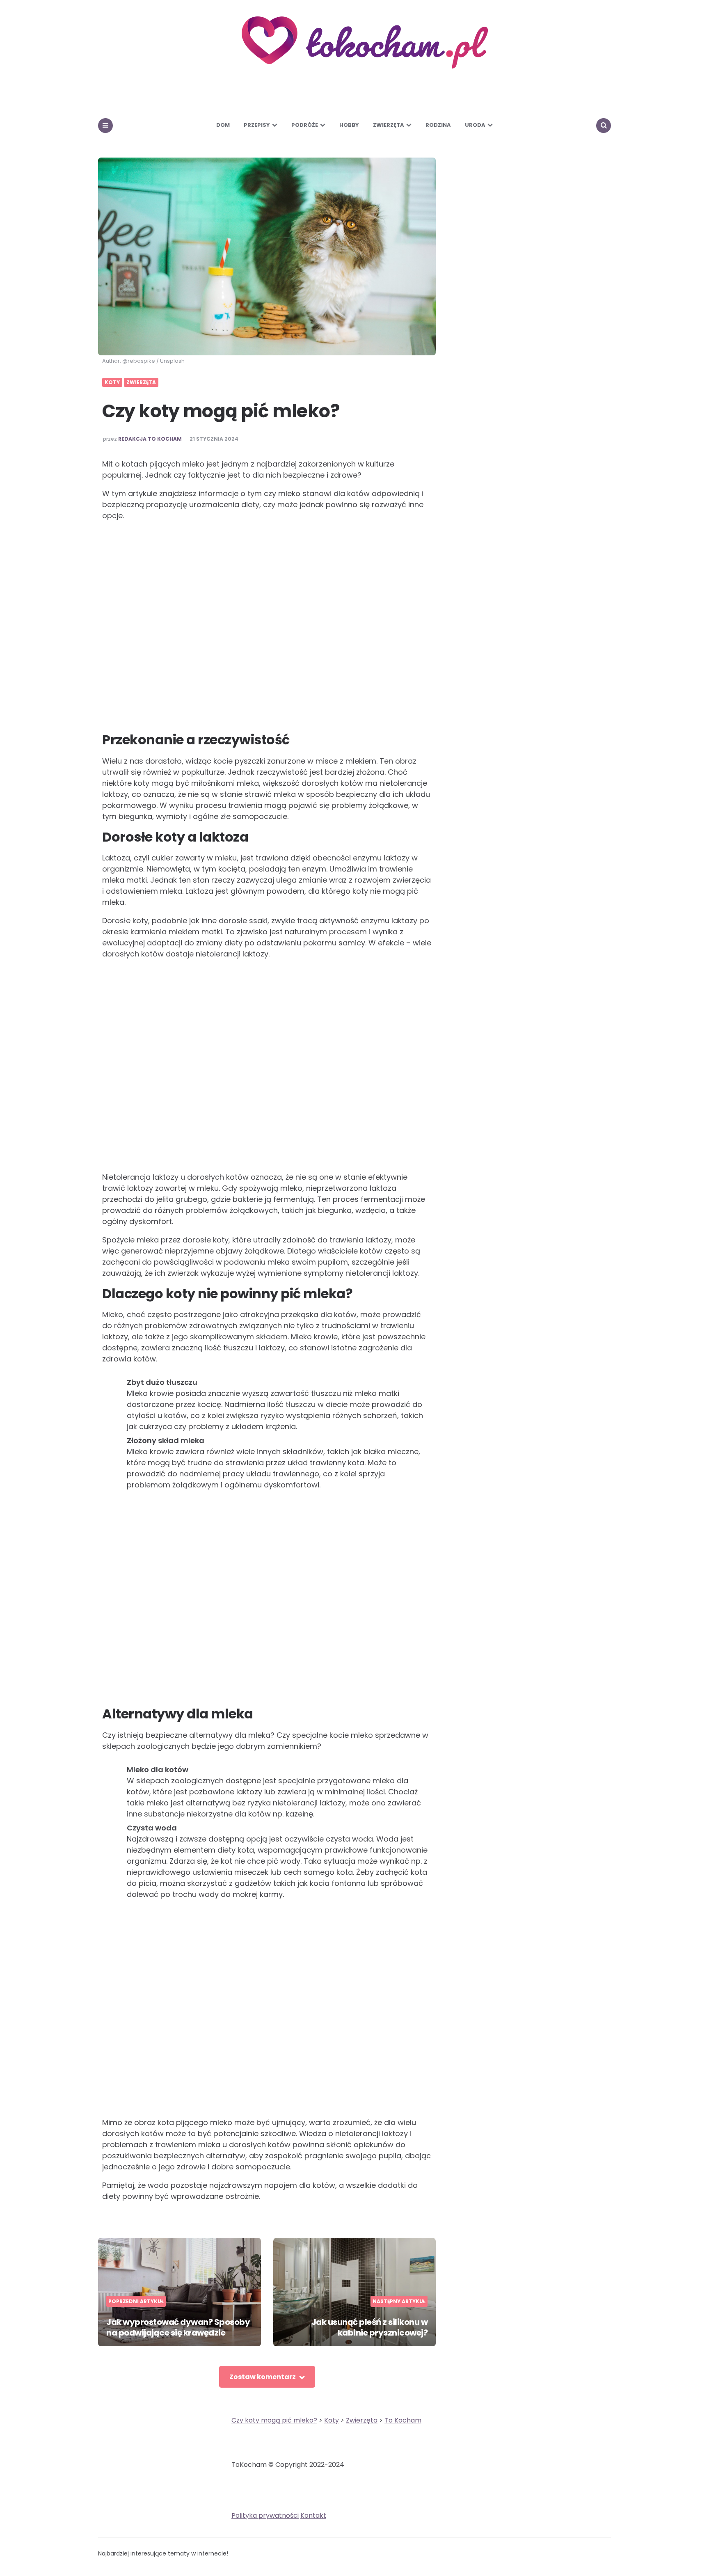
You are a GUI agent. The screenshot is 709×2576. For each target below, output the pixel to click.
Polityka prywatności (265, 2515)
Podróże (305, 125)
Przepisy (257, 125)
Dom (223, 125)
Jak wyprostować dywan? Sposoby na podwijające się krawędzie (178, 2327)
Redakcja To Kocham (150, 439)
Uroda (475, 125)
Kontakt (313, 2515)
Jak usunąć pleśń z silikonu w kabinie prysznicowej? (370, 2327)
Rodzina (438, 125)
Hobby (349, 125)
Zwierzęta (389, 125)
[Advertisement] (267, 627)
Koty (112, 382)
